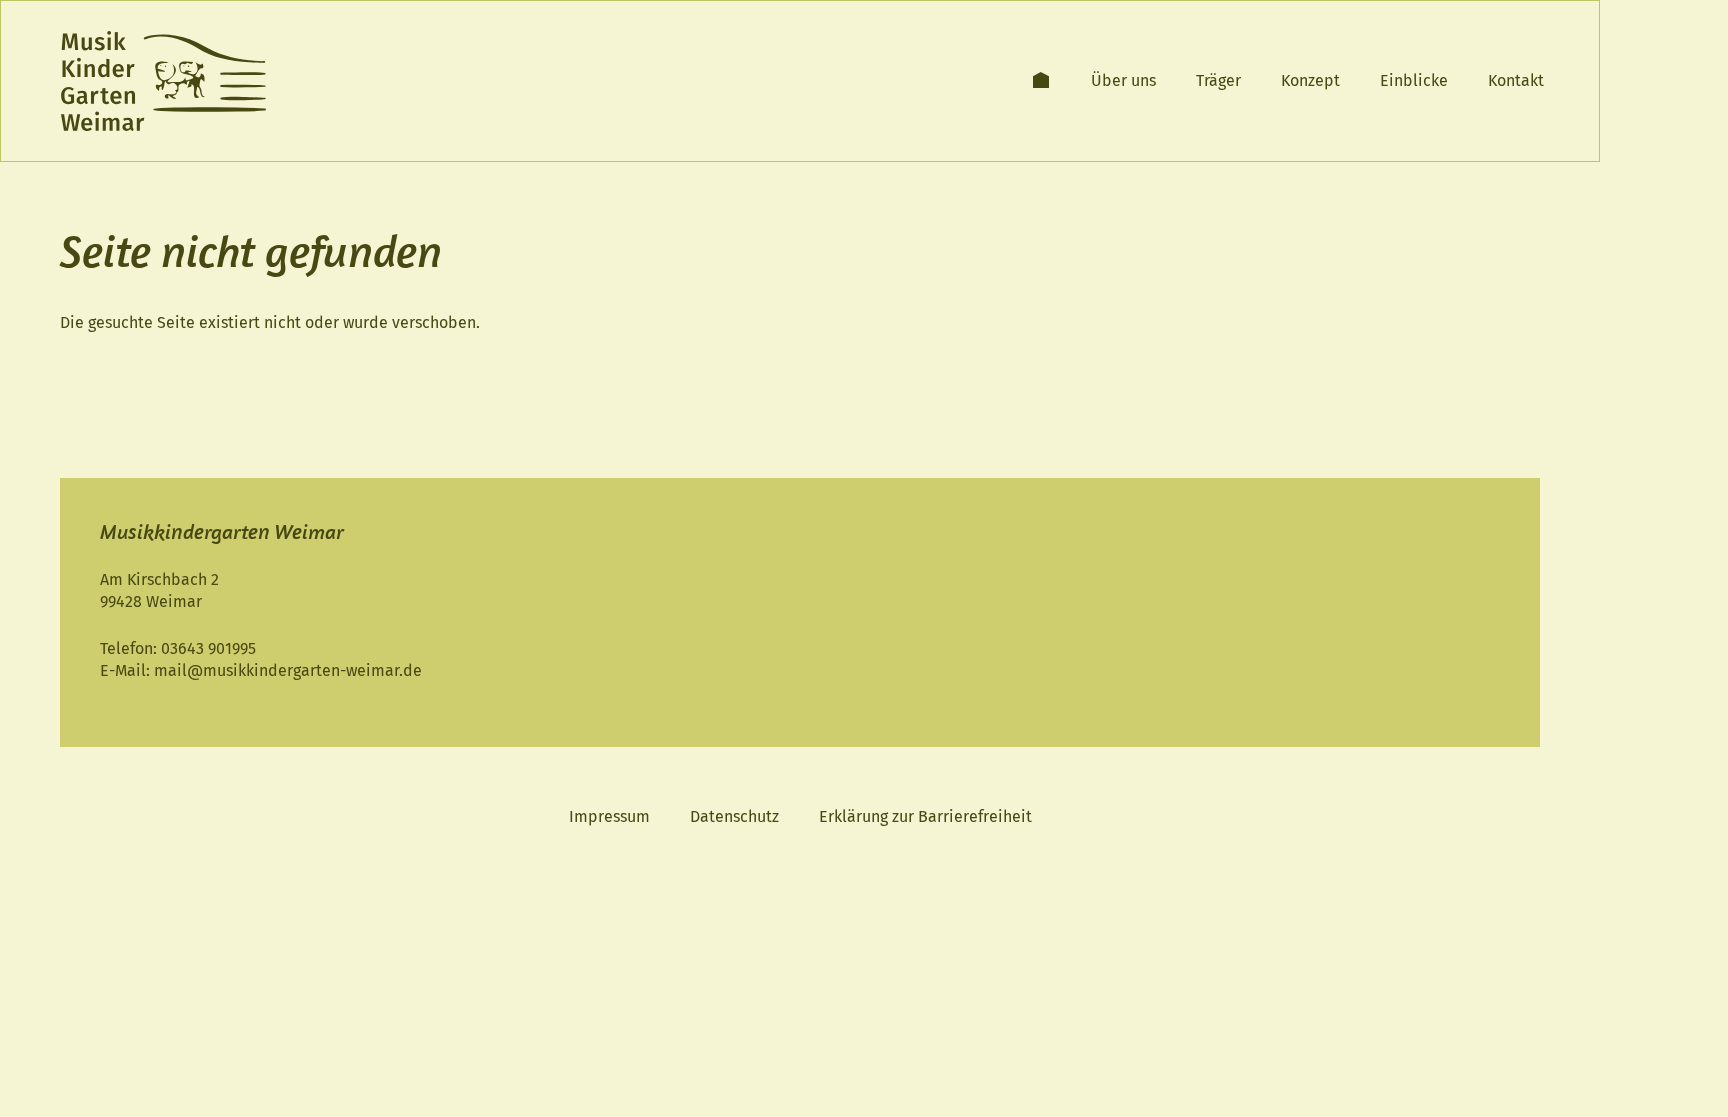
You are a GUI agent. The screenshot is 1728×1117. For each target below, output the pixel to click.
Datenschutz (734, 816)
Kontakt (1516, 80)
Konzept (1310, 80)
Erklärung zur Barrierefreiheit (925, 816)
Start (1041, 80)
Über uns (1123, 80)
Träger (1218, 80)
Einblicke (1414, 80)
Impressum (609, 816)
